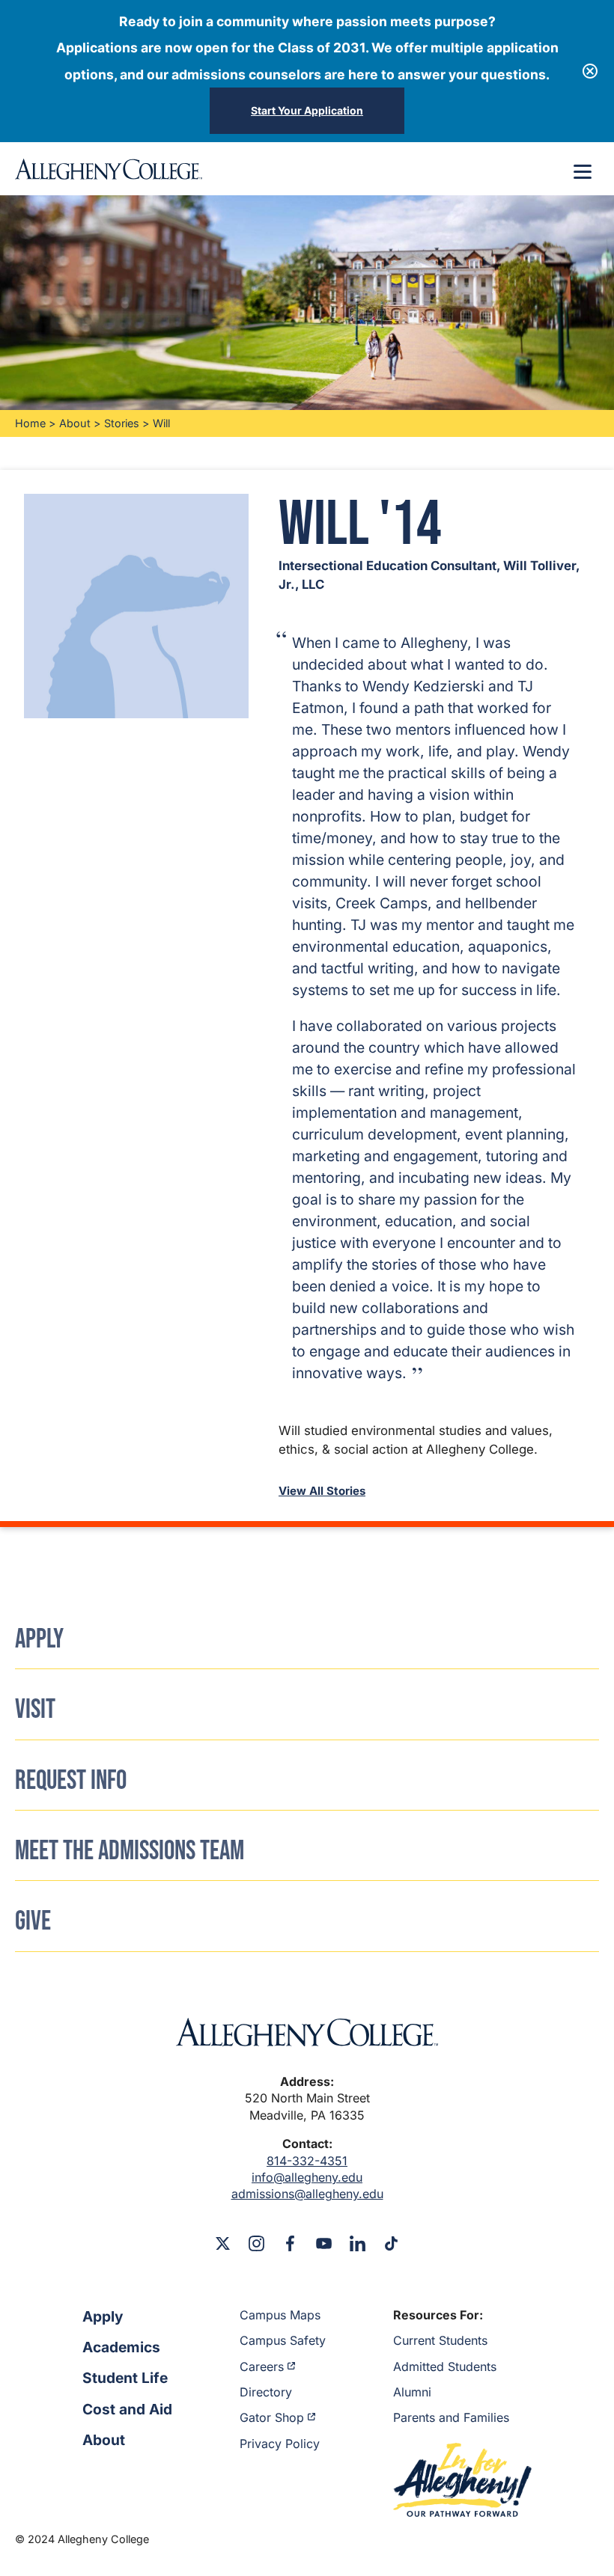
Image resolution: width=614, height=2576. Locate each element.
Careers (262, 2367)
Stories (122, 423)
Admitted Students (445, 2367)
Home (30, 423)
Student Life (125, 2378)
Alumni (412, 2392)
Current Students (440, 2340)
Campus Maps (280, 2315)
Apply (103, 2316)
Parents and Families (451, 2417)
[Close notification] (590, 71)
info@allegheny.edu (307, 2177)
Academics (121, 2347)
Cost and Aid (127, 2409)
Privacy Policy (280, 2444)
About (75, 423)
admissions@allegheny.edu (307, 2194)
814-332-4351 (307, 2161)
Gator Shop (272, 2417)
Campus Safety (283, 2340)
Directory (266, 2392)
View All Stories (322, 1491)
